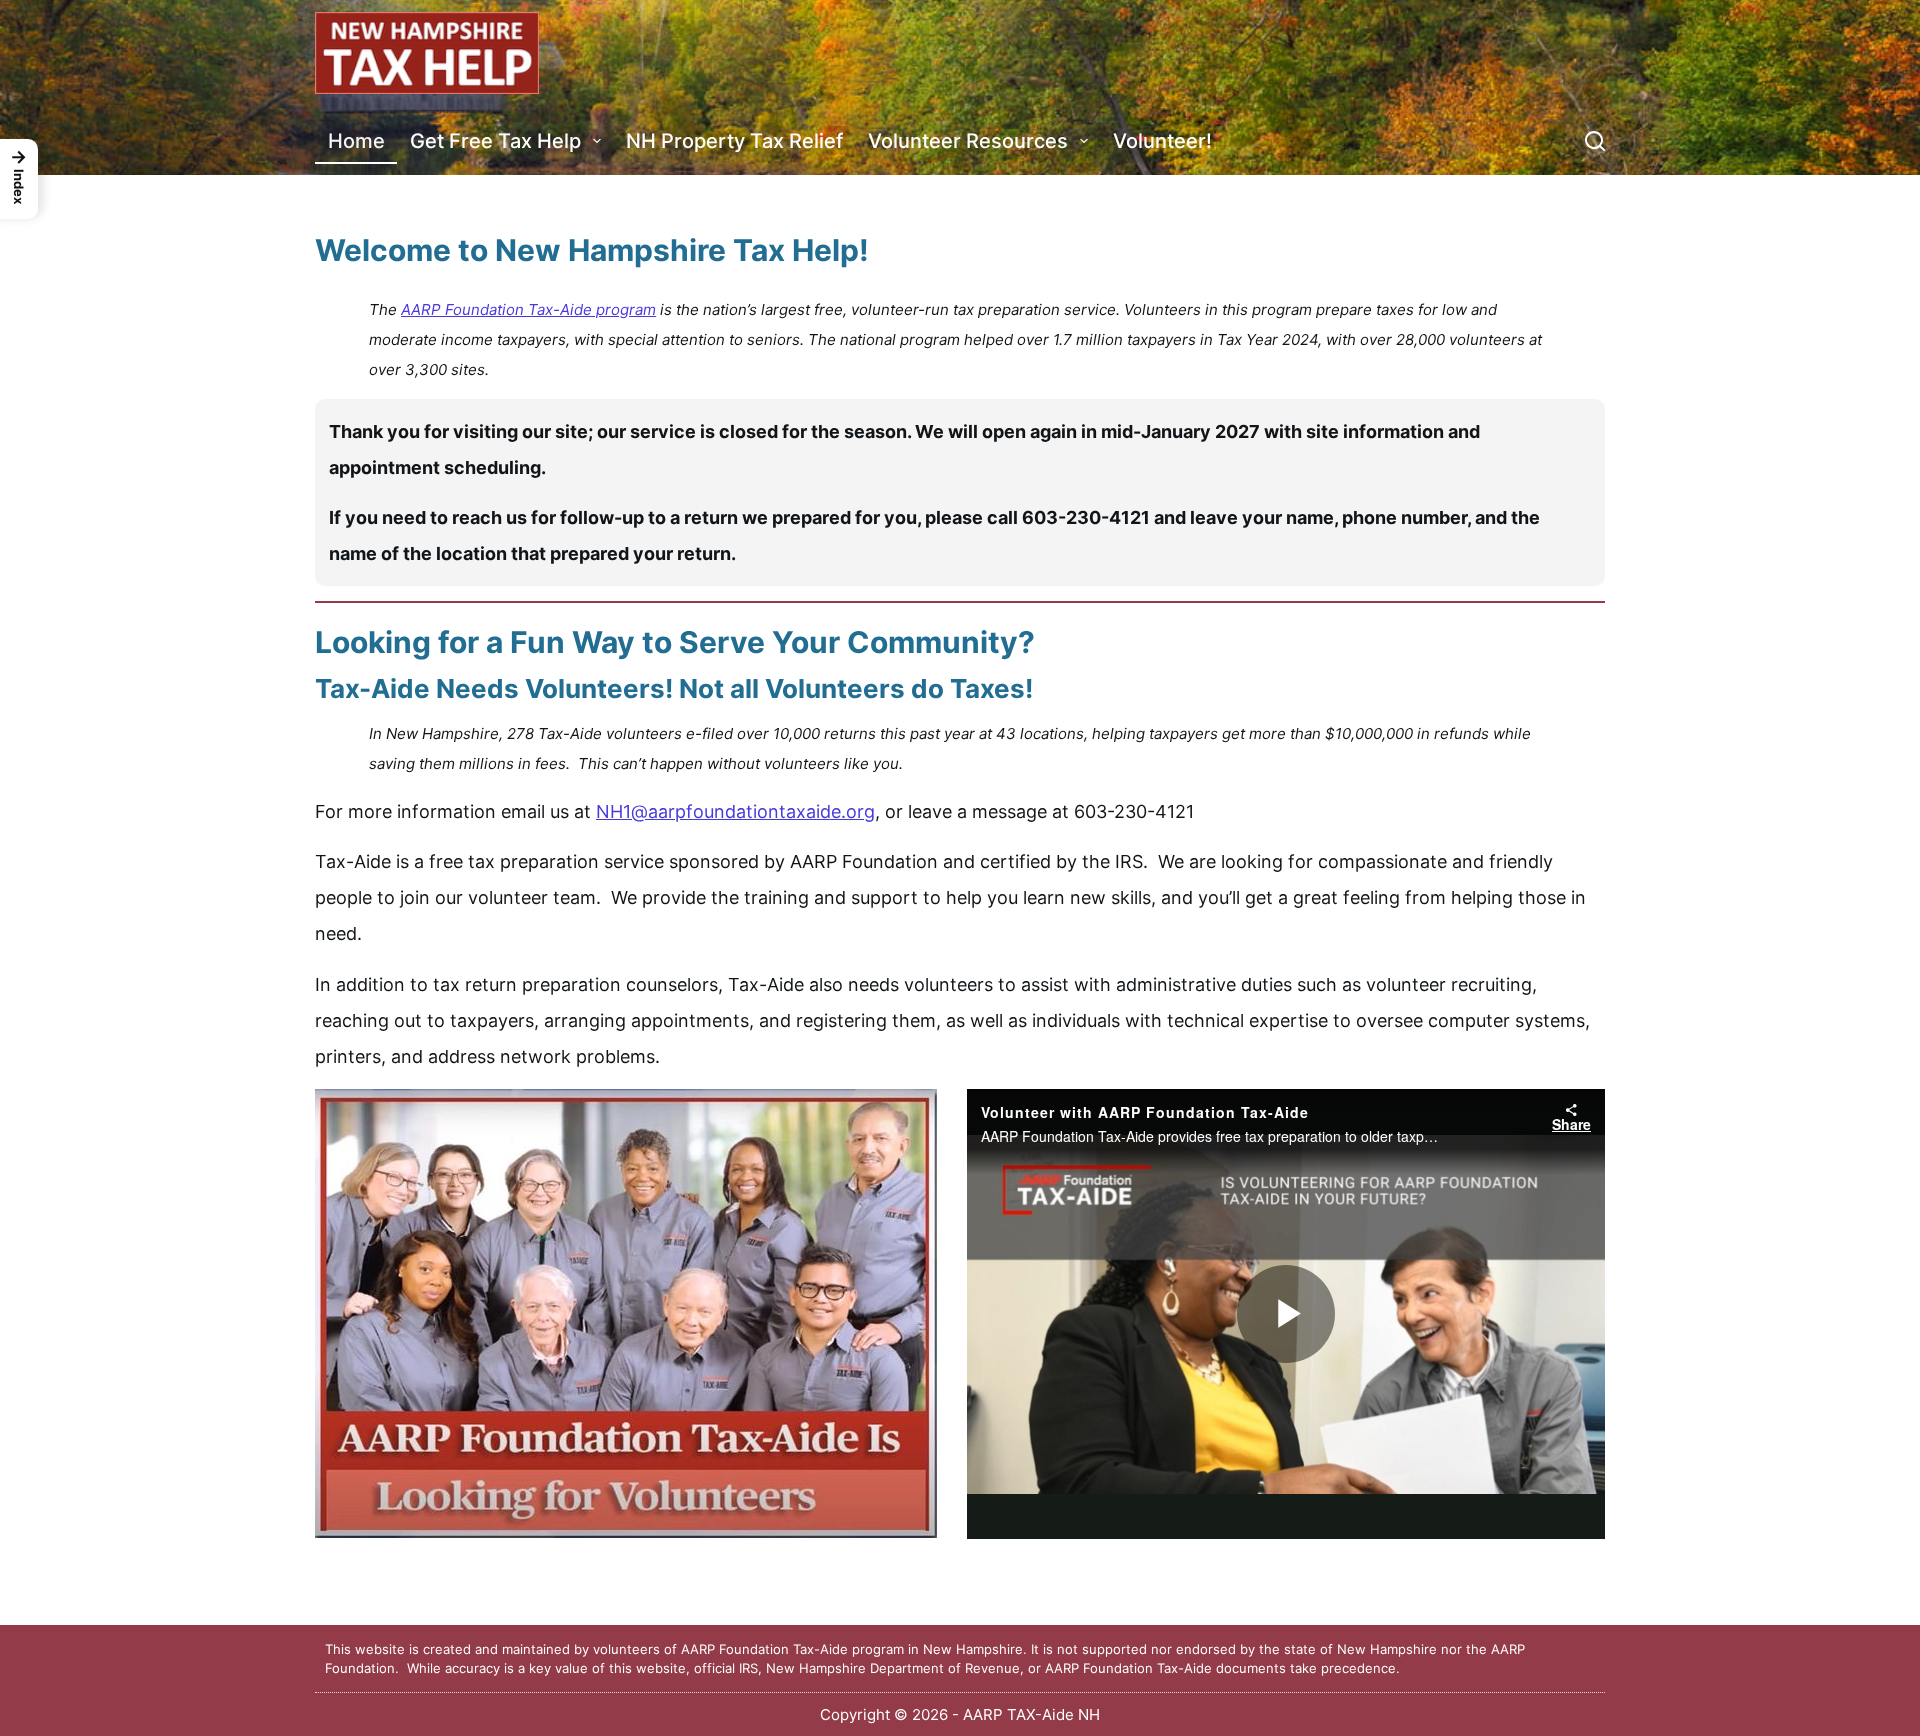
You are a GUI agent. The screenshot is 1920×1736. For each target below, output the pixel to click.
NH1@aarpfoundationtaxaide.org (735, 811)
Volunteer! (1162, 141)
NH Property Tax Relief (734, 141)
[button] (19, 179)
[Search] (1595, 141)
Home (356, 141)
